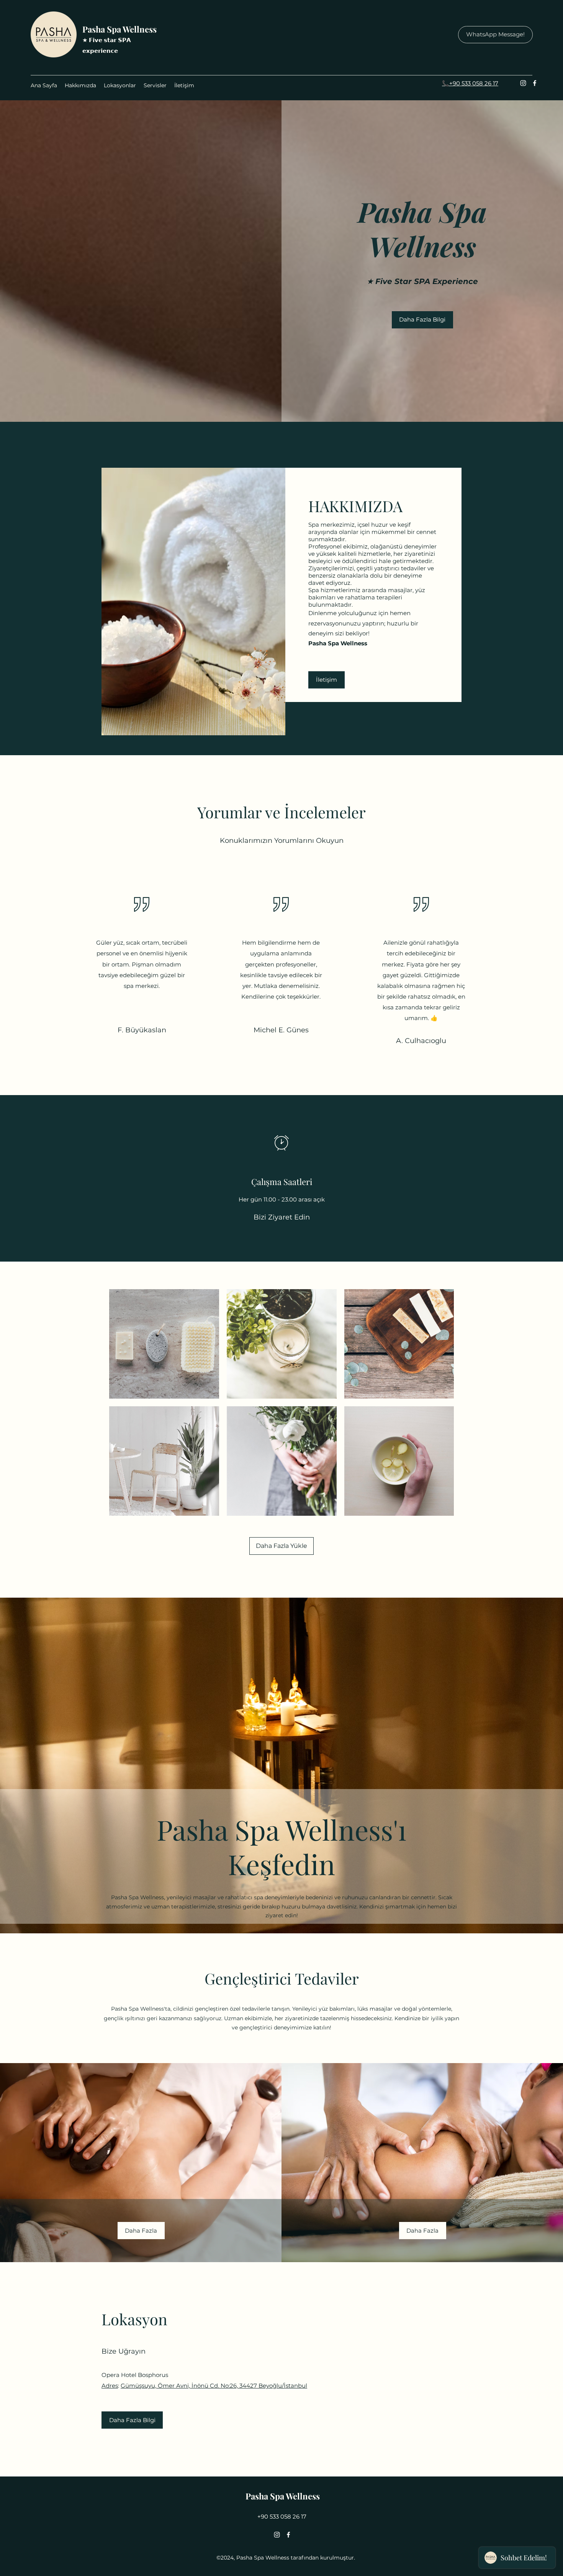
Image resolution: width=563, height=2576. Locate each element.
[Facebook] (535, 83)
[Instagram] (523, 83)
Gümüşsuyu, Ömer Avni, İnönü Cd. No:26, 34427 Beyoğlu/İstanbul (214, 2386)
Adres (110, 2386)
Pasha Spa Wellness (119, 29)
